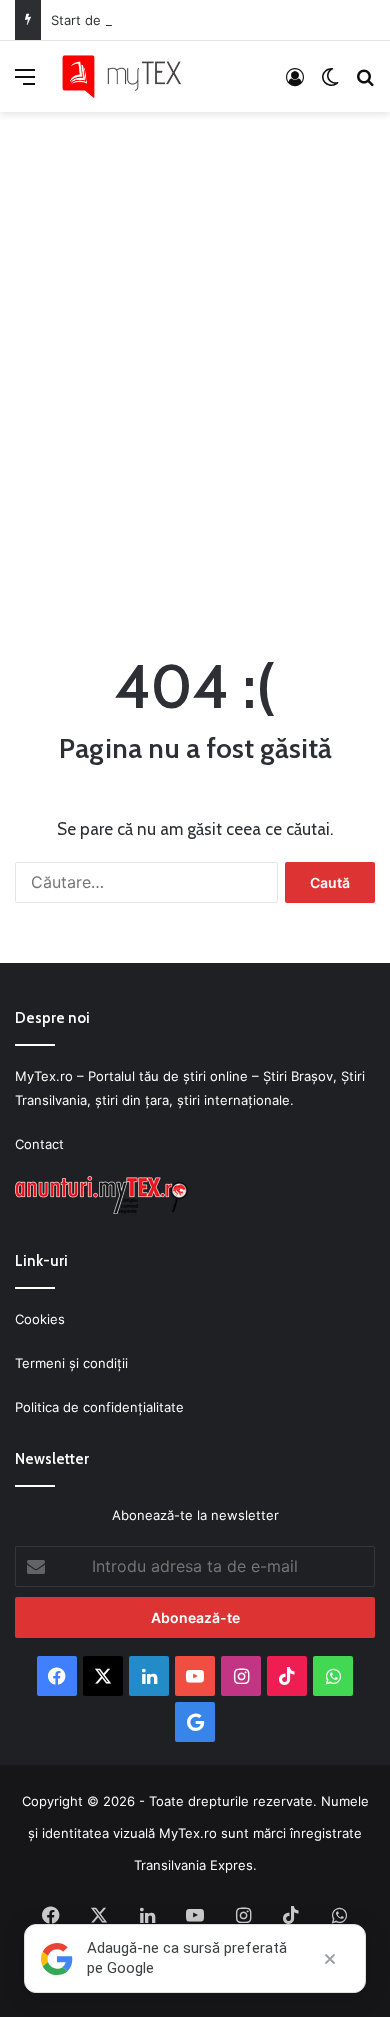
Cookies (40, 1319)
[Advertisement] (195, 368)
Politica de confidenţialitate (99, 1407)
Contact (39, 1144)
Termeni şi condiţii (71, 1363)
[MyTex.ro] (130, 76)
